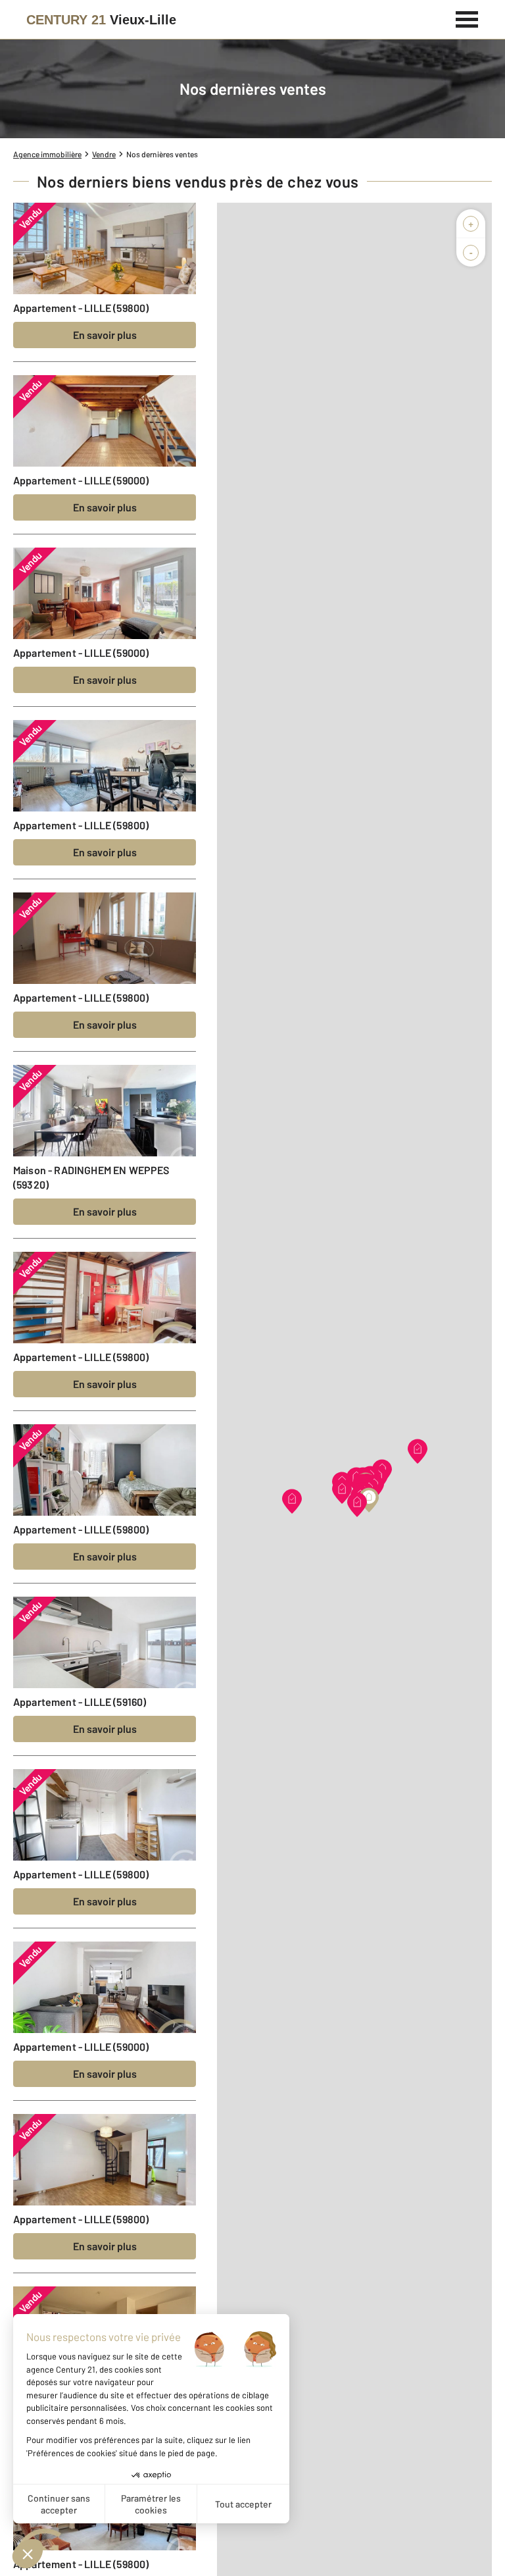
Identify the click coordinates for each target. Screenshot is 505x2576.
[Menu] (467, 18)
